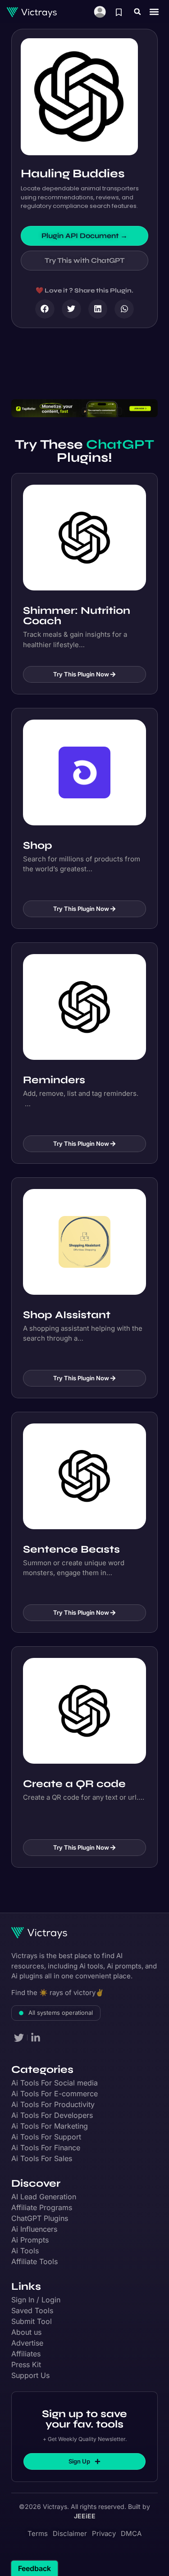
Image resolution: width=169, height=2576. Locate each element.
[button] (137, 12)
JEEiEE (85, 2516)
